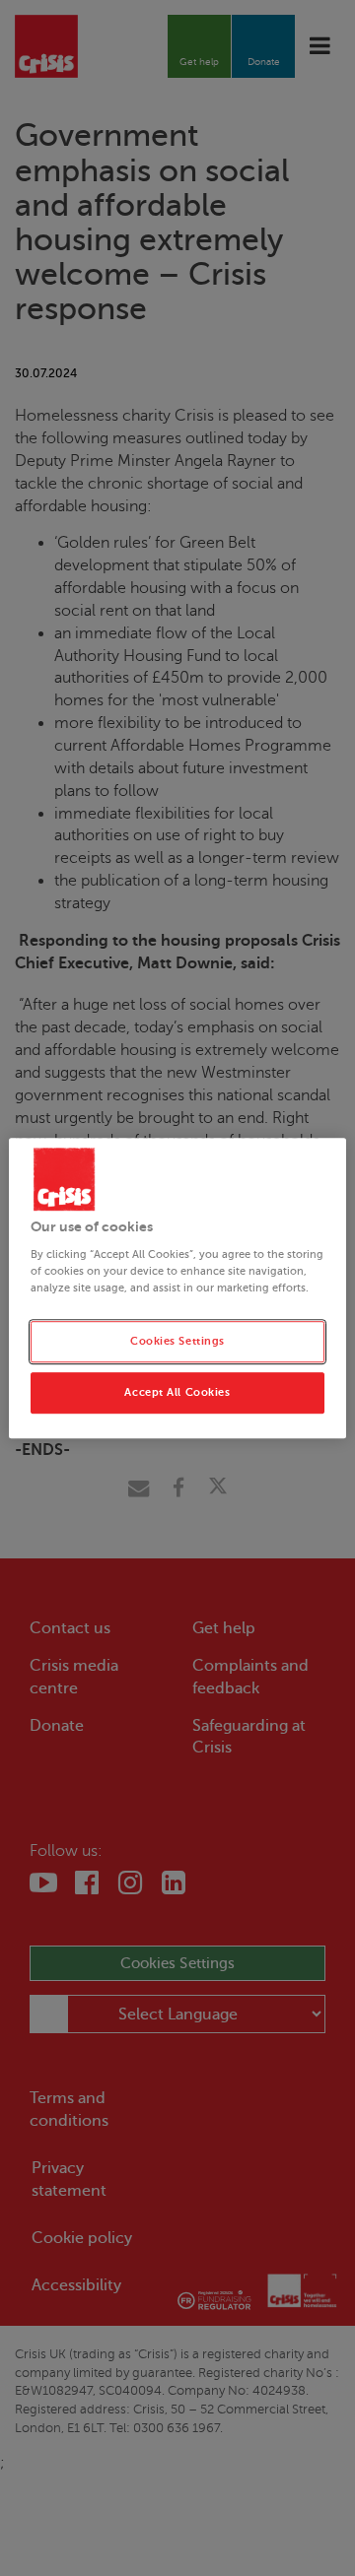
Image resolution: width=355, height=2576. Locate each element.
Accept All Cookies (177, 1392)
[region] (177, 1288)
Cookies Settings (177, 1341)
